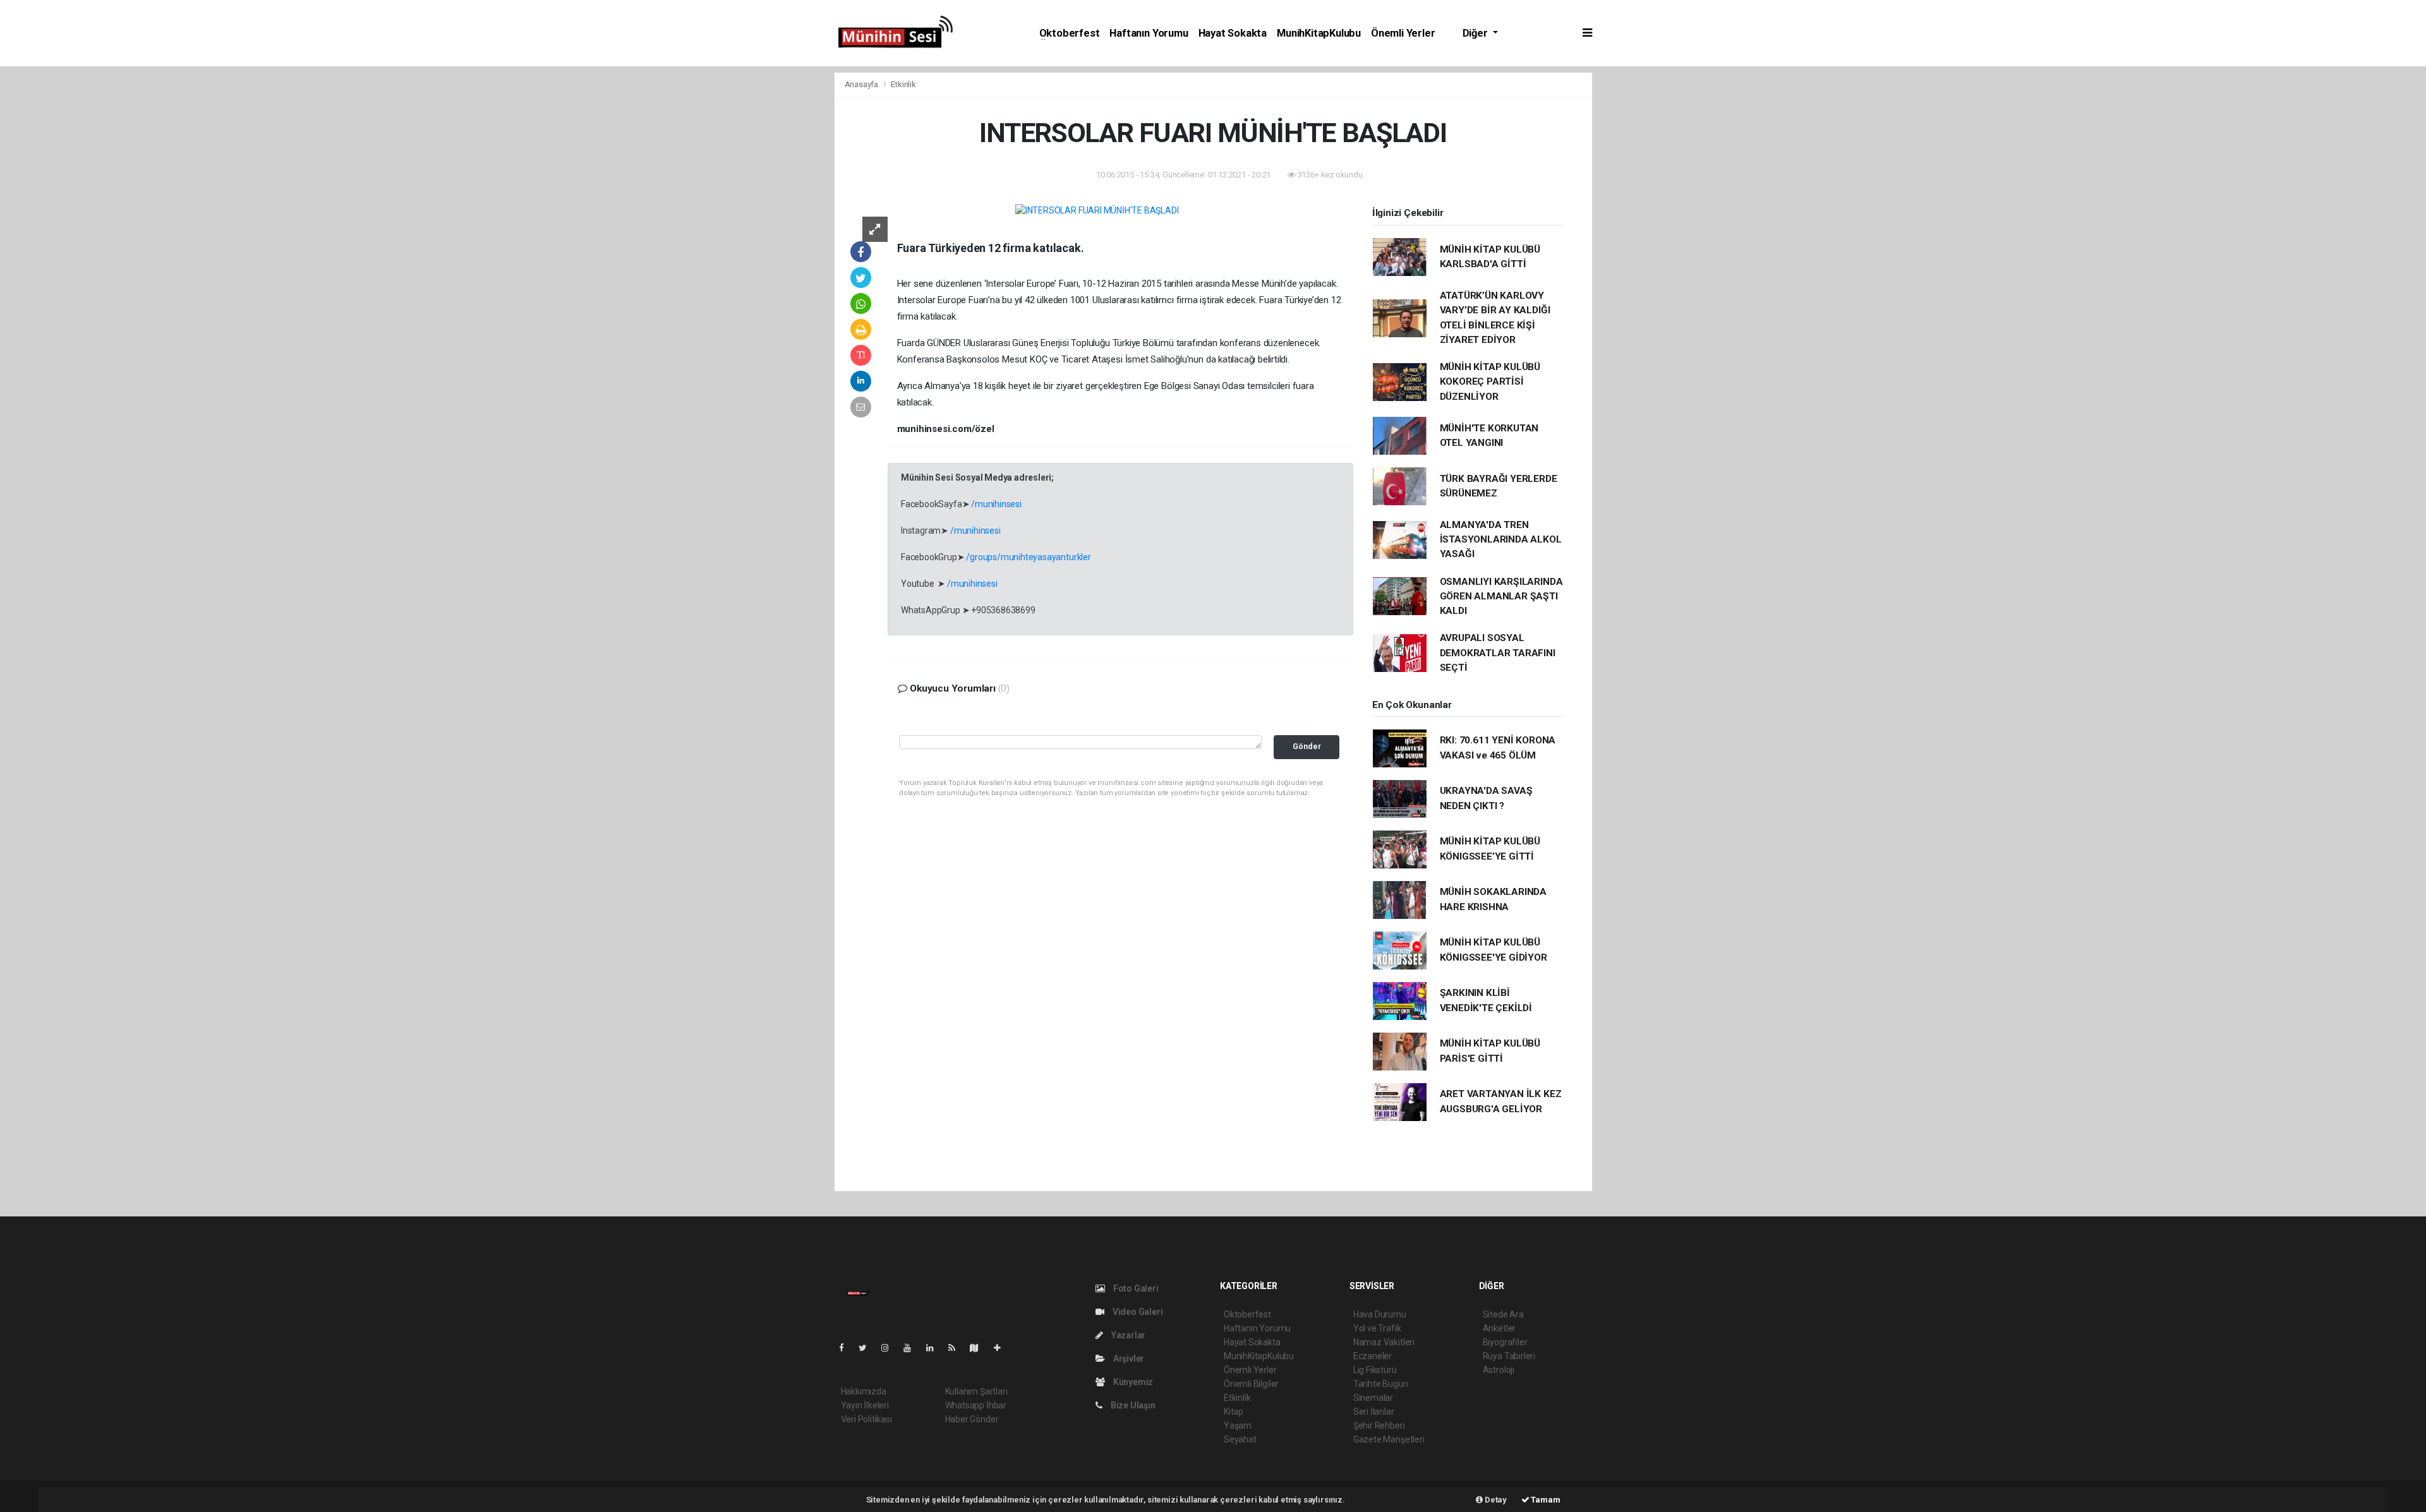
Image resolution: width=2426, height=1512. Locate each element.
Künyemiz (1132, 1382)
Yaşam (1238, 1425)
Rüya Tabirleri (1509, 1356)
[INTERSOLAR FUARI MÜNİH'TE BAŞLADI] (1097, 210)
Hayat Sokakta (1233, 33)
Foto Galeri (1135, 1288)
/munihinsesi (996, 504)
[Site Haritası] (979, 1348)
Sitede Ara (1503, 1314)
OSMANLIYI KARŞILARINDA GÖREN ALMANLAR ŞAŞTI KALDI (1501, 597)
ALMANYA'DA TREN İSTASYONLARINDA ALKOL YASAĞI (1501, 540)
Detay (1495, 1500)
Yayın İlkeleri (865, 1405)
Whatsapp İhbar (976, 1405)
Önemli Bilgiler (1251, 1384)
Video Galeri (1137, 1312)
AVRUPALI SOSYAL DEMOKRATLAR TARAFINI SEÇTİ (1498, 653)
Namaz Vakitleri (1384, 1342)
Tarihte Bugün (1381, 1384)
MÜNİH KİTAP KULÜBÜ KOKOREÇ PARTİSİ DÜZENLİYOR (1490, 382)
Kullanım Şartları (976, 1391)
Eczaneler (1373, 1356)
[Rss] (957, 1348)
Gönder (1307, 746)
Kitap (1234, 1412)
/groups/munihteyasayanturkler (1028, 557)
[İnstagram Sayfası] (890, 1348)
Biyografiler (1505, 1342)
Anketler (1499, 1328)
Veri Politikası (866, 1419)
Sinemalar (1373, 1398)
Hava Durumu (1380, 1314)
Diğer (1476, 33)
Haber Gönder (972, 1419)
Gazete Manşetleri (1389, 1439)
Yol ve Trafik (1377, 1328)
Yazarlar (1127, 1335)
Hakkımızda (864, 1391)
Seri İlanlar (1374, 1412)
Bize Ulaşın (1132, 1405)
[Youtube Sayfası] (912, 1348)
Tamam (1545, 1500)
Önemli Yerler (1403, 33)
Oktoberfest (1070, 33)
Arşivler (1128, 1359)
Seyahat (1240, 1439)
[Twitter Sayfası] (868, 1348)
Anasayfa (862, 84)
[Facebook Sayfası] (847, 1348)
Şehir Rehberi (1379, 1425)
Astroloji (1499, 1370)
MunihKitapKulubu (1319, 33)
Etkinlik (903, 84)
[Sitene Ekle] (1002, 1348)
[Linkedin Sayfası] (935, 1348)
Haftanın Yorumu (1149, 33)
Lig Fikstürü (1375, 1370)
